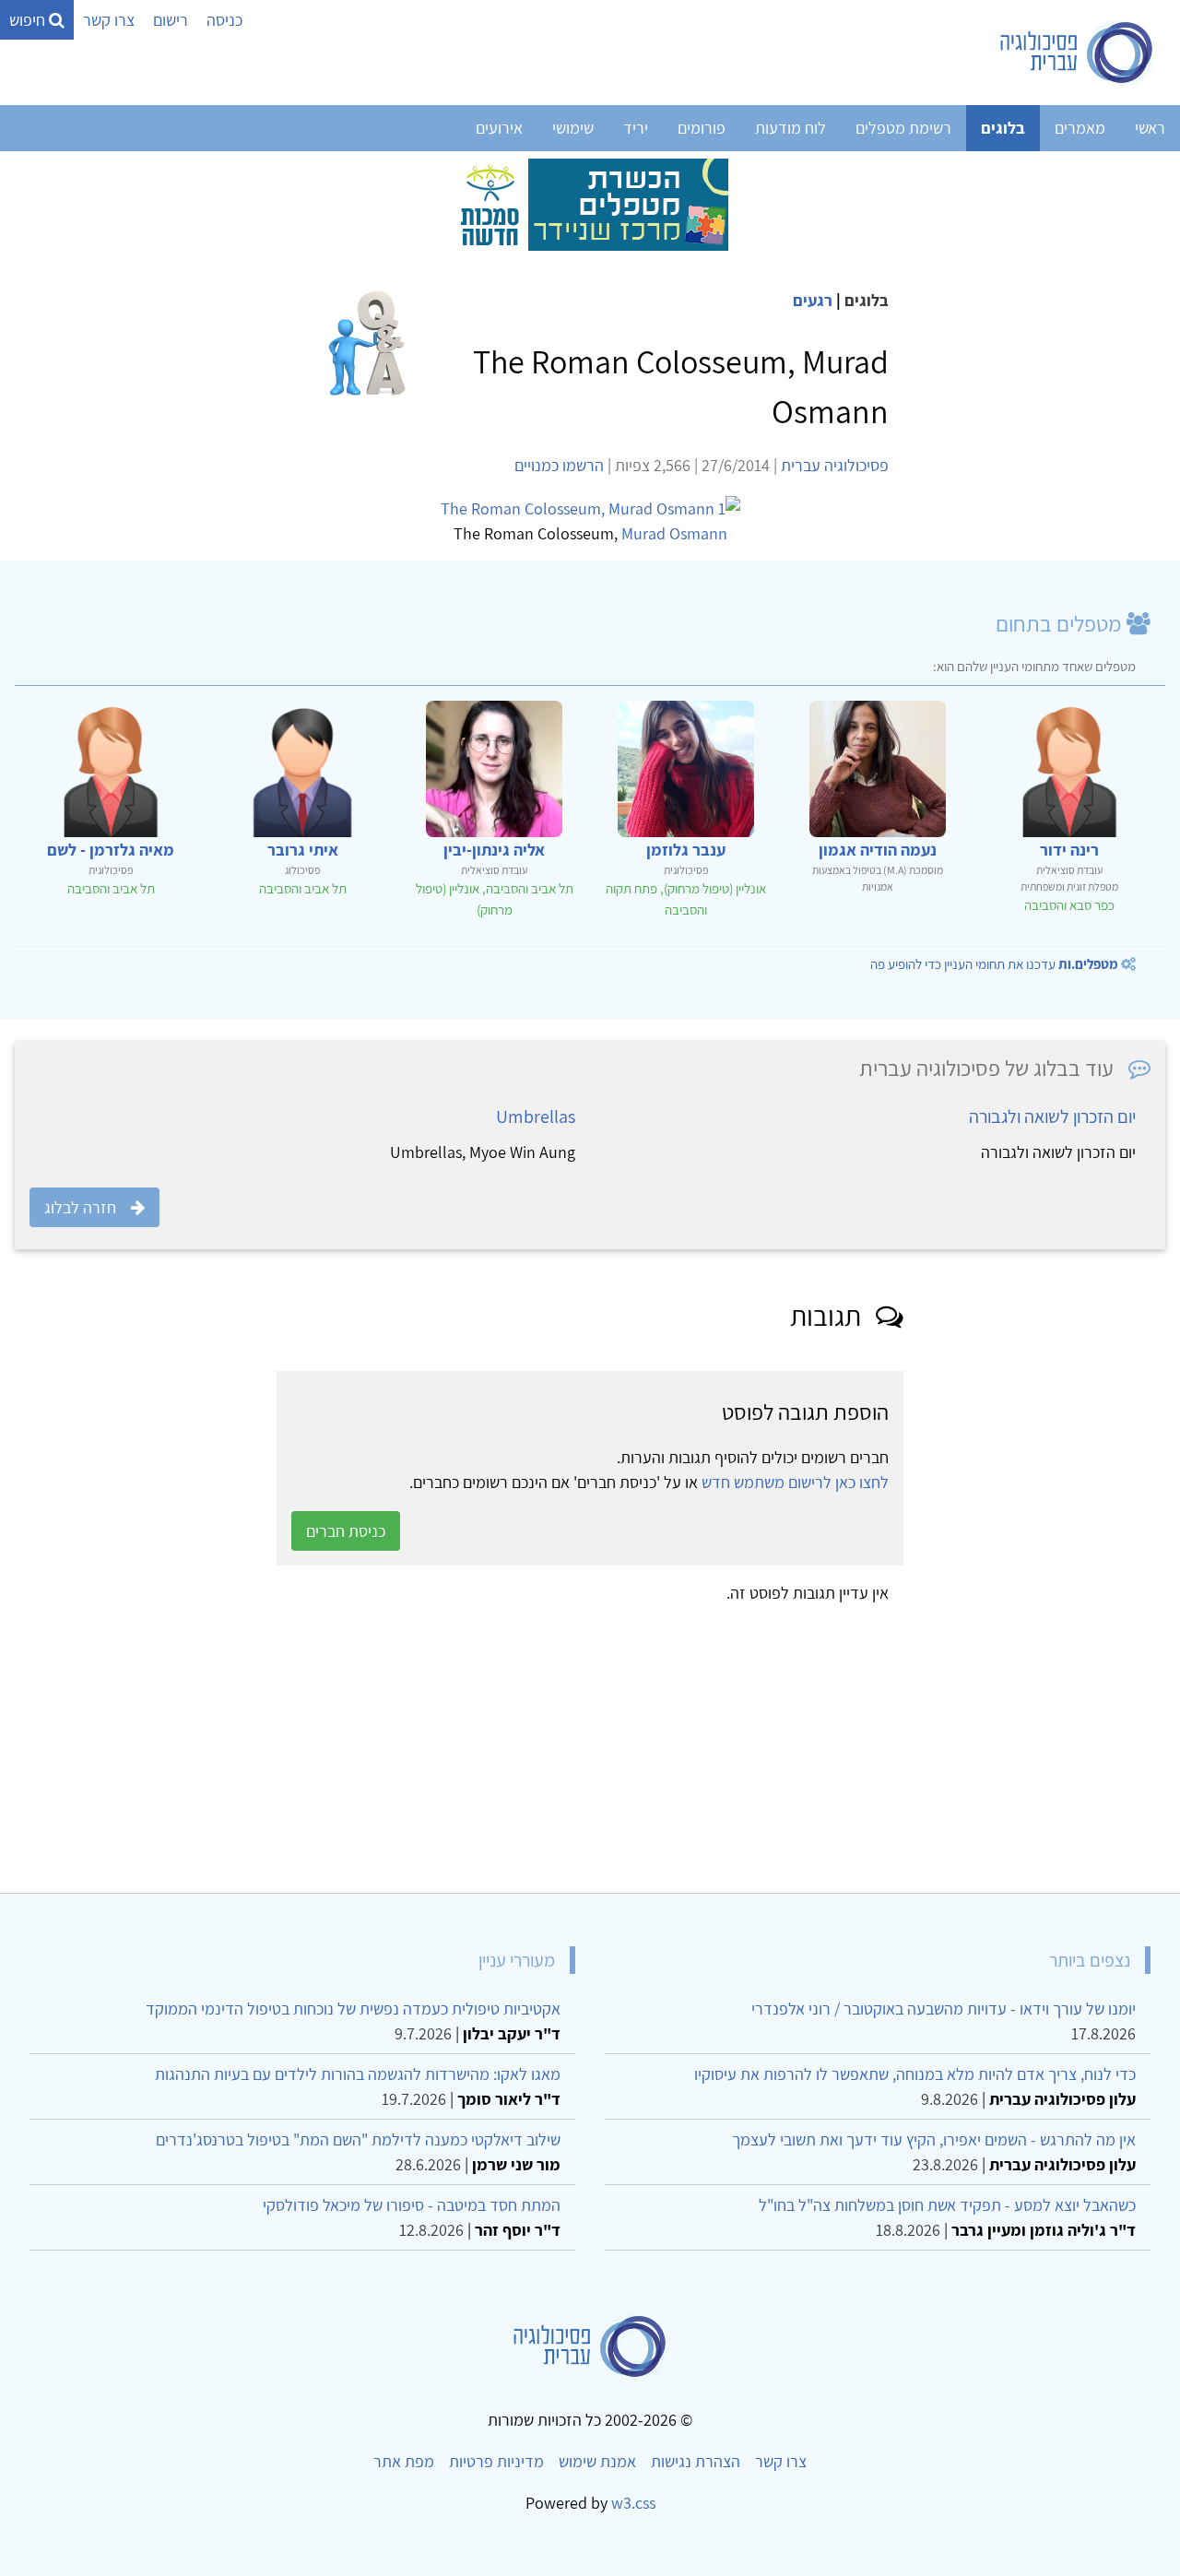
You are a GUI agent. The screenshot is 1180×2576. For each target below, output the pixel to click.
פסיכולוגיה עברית (835, 465)
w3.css (633, 2503)
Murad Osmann (674, 533)
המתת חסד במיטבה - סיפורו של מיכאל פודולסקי (412, 2205)
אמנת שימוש (597, 2461)
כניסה (224, 20)
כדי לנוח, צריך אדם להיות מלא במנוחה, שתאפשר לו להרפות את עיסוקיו (915, 2074)
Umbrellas (536, 1117)
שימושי (573, 128)
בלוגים (1003, 128)
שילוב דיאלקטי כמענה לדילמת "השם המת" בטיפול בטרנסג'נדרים (358, 2139)
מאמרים (1080, 128)
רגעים (813, 300)
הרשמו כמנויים (559, 465)
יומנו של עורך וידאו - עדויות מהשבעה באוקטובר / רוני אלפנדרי (944, 2009)
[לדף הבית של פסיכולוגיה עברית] (1077, 53)
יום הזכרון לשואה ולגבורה (1052, 1117)
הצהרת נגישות (696, 2461)
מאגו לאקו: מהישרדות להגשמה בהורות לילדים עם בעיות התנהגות (358, 2074)
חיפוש (29, 20)
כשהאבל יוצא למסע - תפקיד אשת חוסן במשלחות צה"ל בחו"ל (947, 2205)
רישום (171, 20)
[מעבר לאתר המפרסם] (590, 203)
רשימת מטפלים (903, 128)
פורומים (702, 128)
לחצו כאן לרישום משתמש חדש (795, 1482)
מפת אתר (404, 2461)
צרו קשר (109, 20)
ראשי (1150, 128)
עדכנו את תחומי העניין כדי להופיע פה (994, 964)
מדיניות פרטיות (496, 2461)
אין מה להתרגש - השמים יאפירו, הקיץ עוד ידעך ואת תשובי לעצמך (934, 2139)
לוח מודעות (791, 128)
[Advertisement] (612, 1742)
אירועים (499, 128)
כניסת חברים (346, 1531)
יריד (636, 128)
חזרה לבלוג (80, 1207)
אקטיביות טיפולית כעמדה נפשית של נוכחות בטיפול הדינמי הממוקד (353, 2009)
